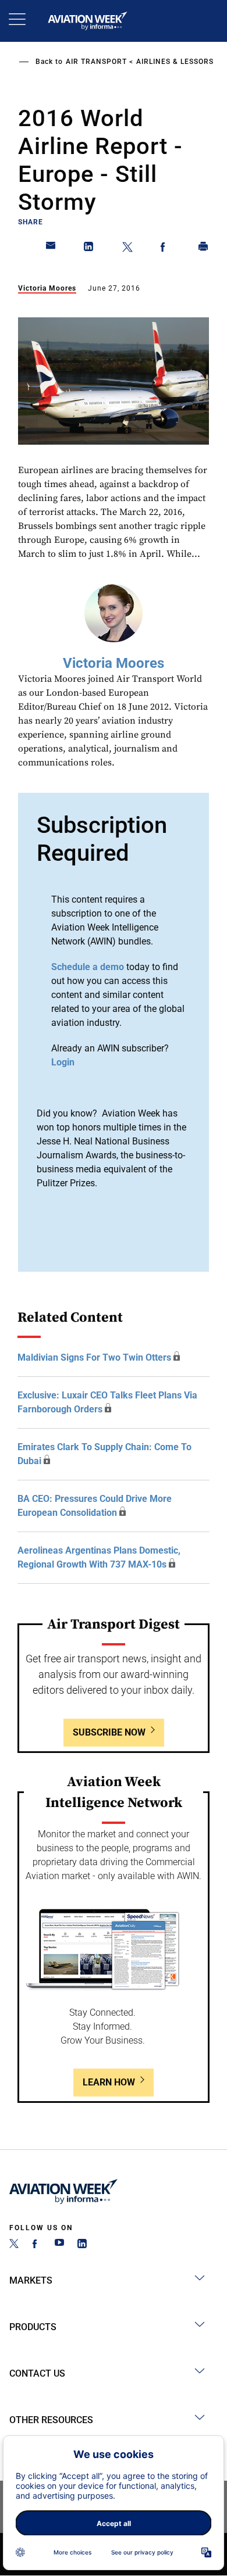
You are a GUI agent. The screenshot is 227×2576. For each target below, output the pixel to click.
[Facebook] (37, 2245)
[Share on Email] (51, 249)
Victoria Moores (47, 288)
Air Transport (96, 62)
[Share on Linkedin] (89, 249)
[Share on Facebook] (165, 249)
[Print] (204, 249)
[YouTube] (59, 2245)
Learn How (109, 2082)
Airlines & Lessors (175, 62)
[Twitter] (14, 2245)
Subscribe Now (109, 1732)
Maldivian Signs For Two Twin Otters (94, 1357)
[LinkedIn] (82, 2245)
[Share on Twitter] (127, 249)
